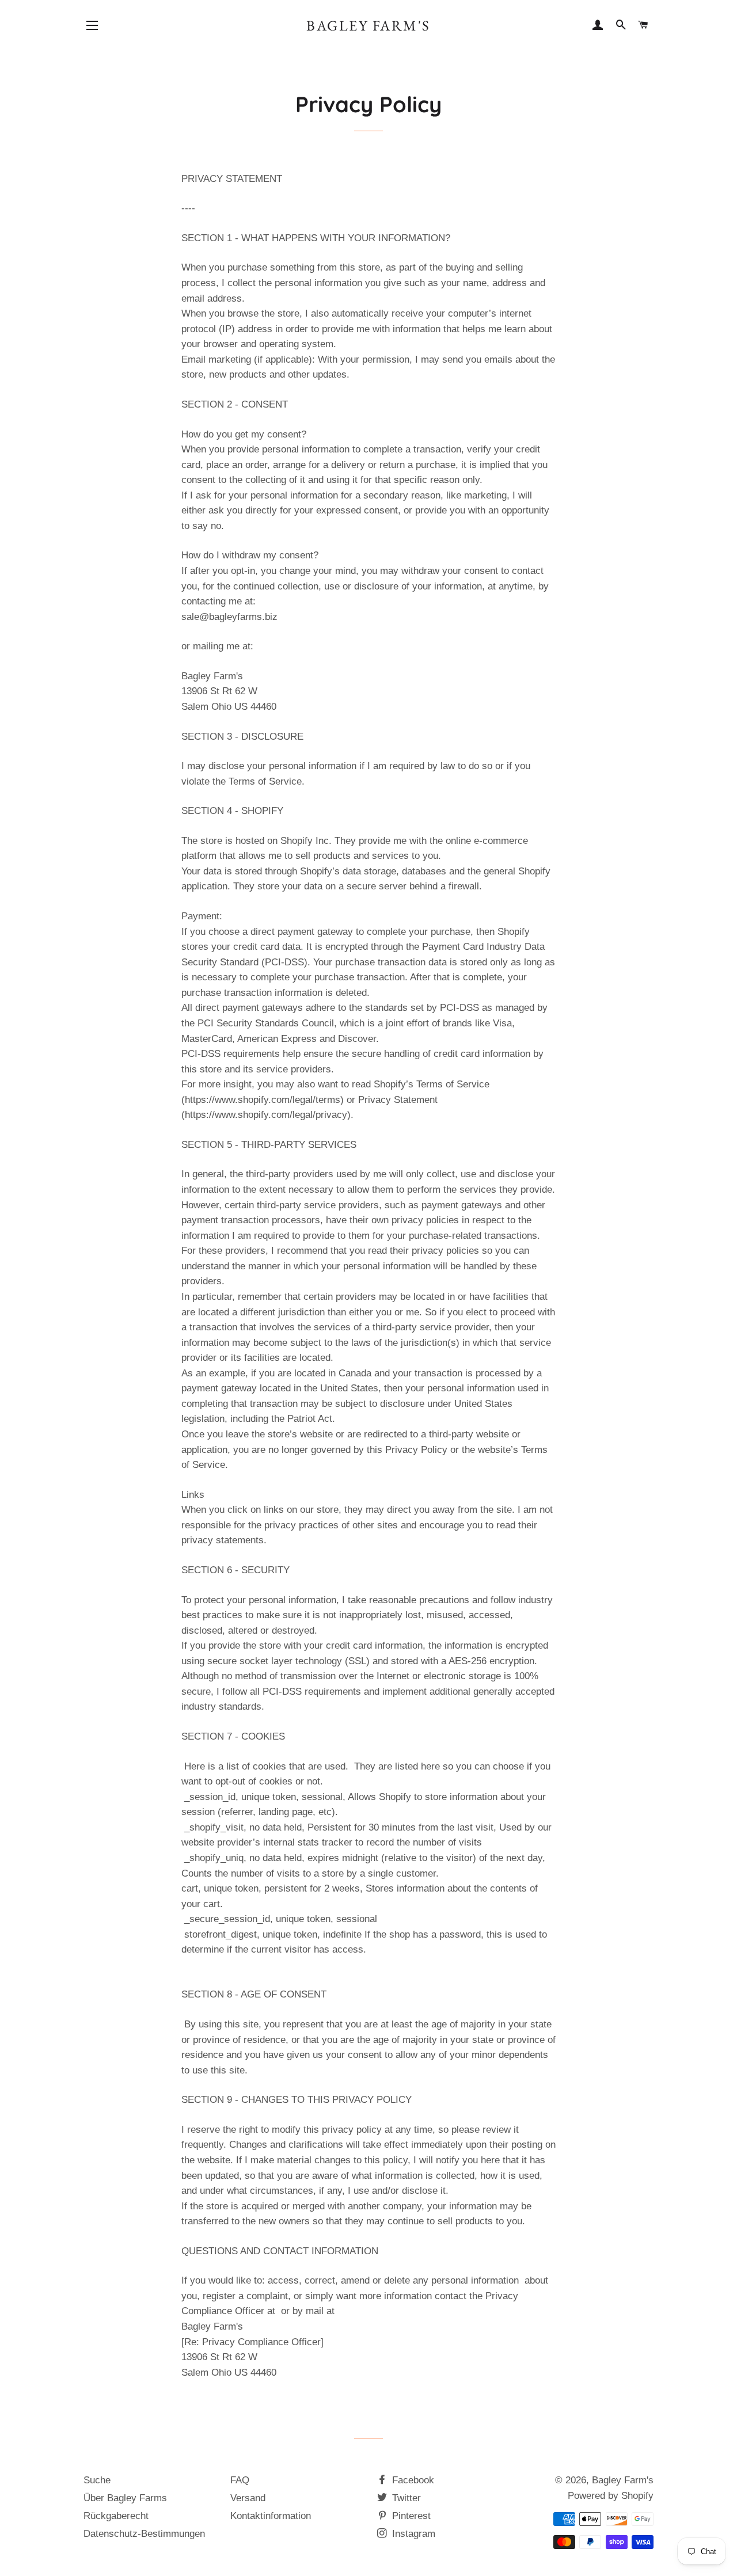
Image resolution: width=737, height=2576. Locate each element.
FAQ (240, 2480)
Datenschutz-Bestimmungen (144, 2534)
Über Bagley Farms (125, 2498)
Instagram (412, 2534)
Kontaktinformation (271, 2516)
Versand (248, 2498)
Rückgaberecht (116, 2516)
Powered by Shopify (611, 2496)
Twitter (405, 2498)
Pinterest (410, 2516)
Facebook (412, 2480)
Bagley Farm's (368, 25)
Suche (97, 2480)
